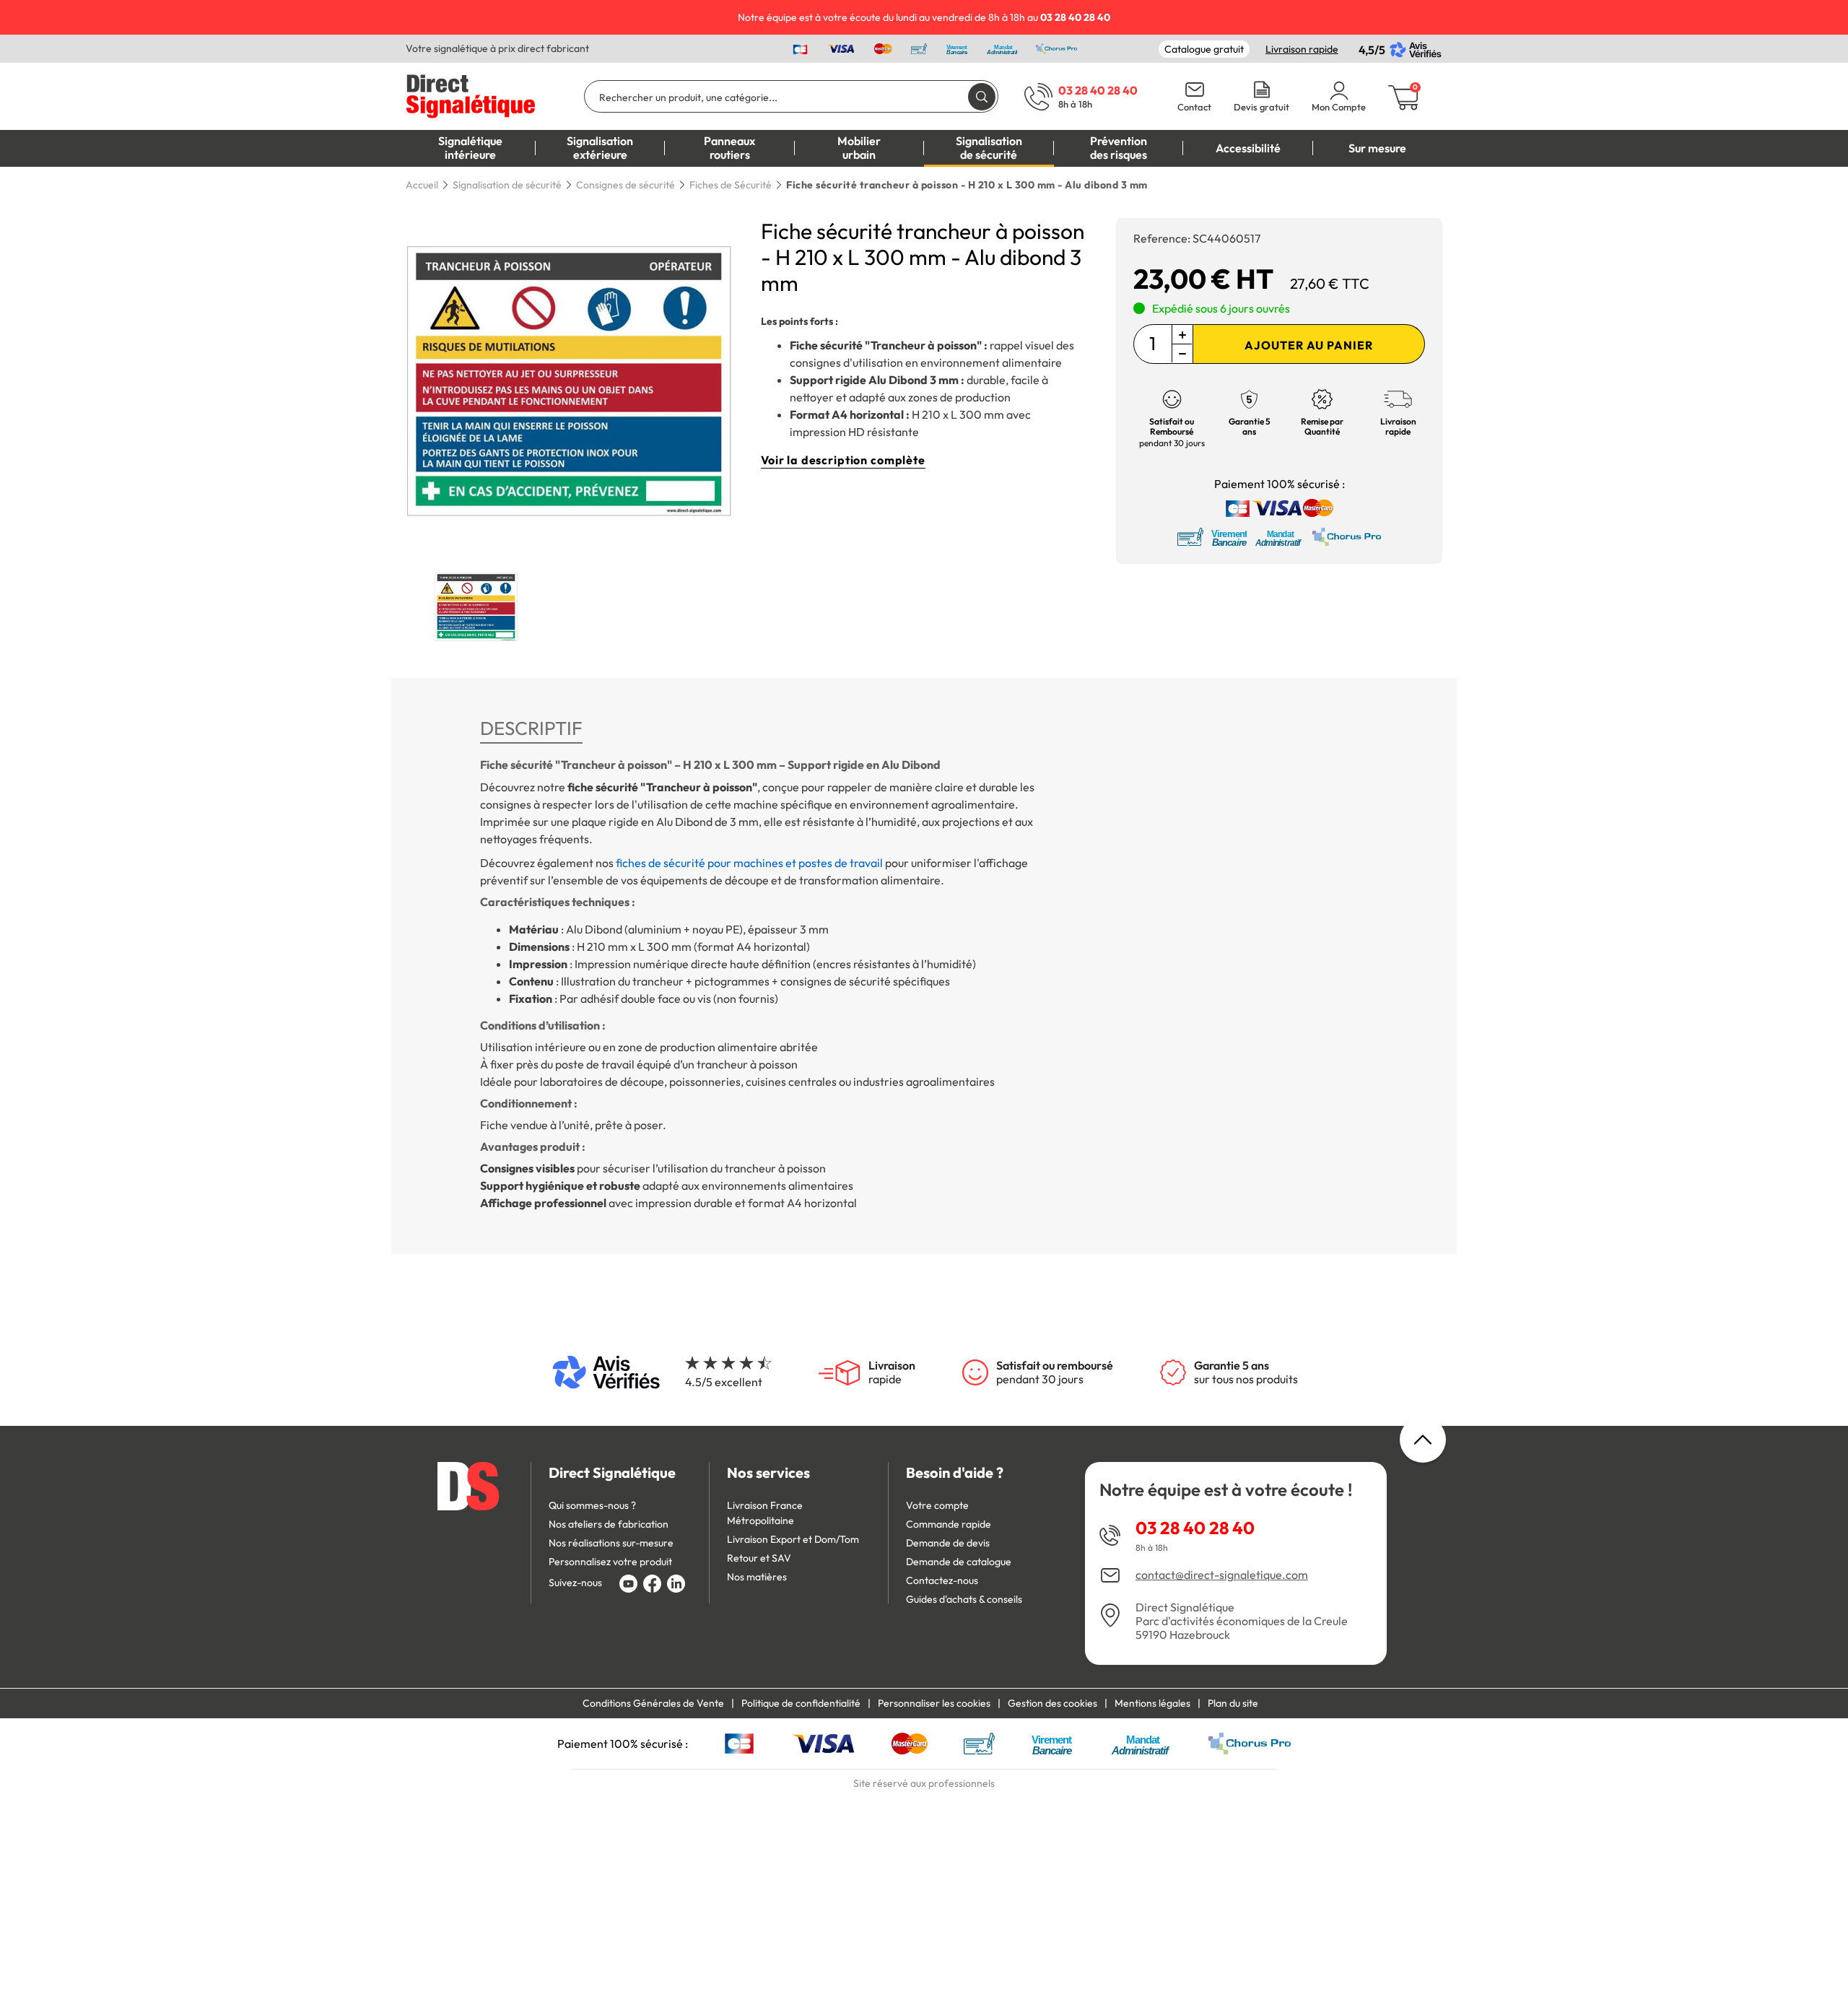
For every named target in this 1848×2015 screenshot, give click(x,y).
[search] (982, 96)
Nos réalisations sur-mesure (611, 1543)
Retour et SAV (759, 1558)
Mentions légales (1152, 1703)
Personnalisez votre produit (610, 1562)
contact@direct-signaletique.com (1222, 1575)
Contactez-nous (942, 1580)
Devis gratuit (1261, 107)
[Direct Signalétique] (471, 95)
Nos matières (757, 1577)
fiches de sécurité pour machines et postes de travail (749, 863)
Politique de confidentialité (801, 1703)
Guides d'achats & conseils (964, 1599)
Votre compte (937, 1505)
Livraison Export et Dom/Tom (793, 1539)
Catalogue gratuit (1204, 49)
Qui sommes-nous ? (592, 1505)
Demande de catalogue (959, 1562)
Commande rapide (949, 1524)
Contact (1194, 107)
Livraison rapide (1302, 49)
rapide (892, 1372)
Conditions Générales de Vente (653, 1703)
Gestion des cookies (1052, 1703)
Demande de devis (948, 1543)
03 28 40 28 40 (1195, 1528)
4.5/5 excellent (724, 1382)
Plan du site (1233, 1703)
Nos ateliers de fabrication (609, 1524)
